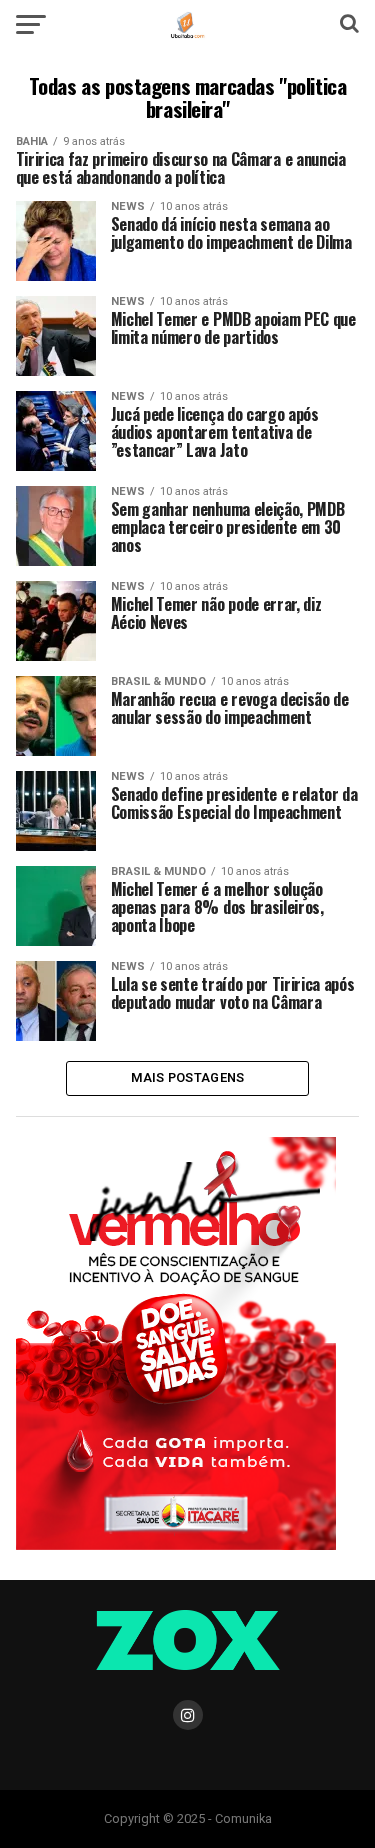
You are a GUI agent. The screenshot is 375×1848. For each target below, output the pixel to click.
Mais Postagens (188, 1077)
